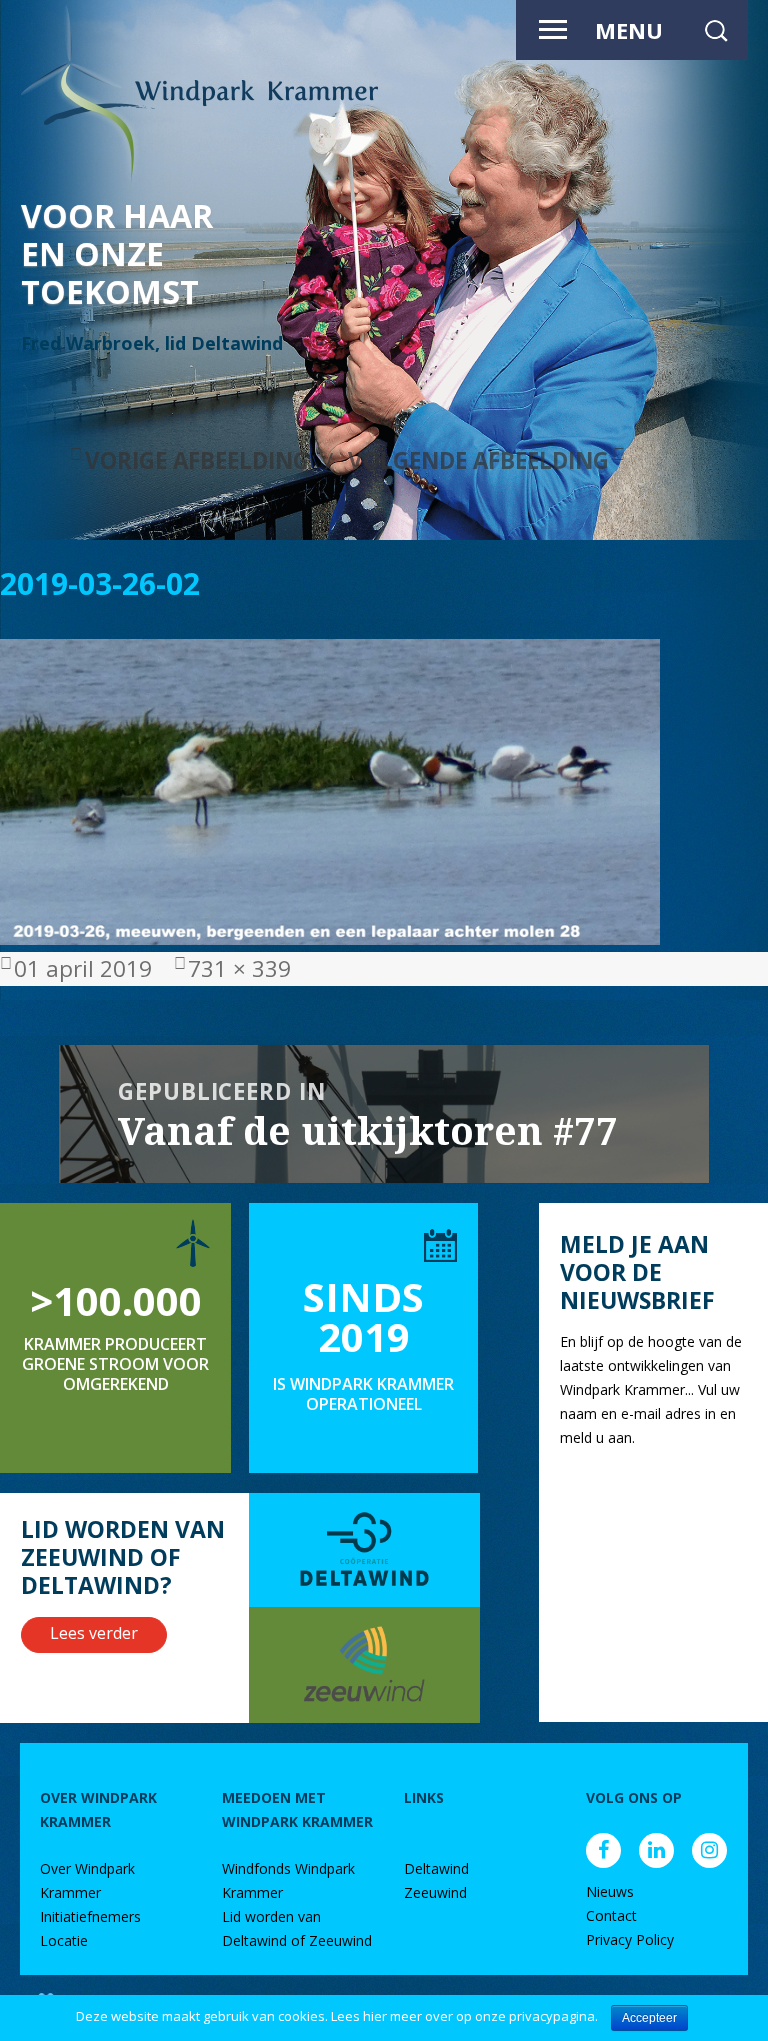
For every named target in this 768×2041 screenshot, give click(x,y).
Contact (611, 1915)
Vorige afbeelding (197, 460)
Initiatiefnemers (90, 1916)
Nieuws (610, 1891)
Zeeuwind (435, 1892)
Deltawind (436, 1868)
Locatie (64, 1940)
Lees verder (94, 1633)
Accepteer (649, 2018)
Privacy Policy (630, 1939)
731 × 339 (239, 968)
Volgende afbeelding (478, 460)
